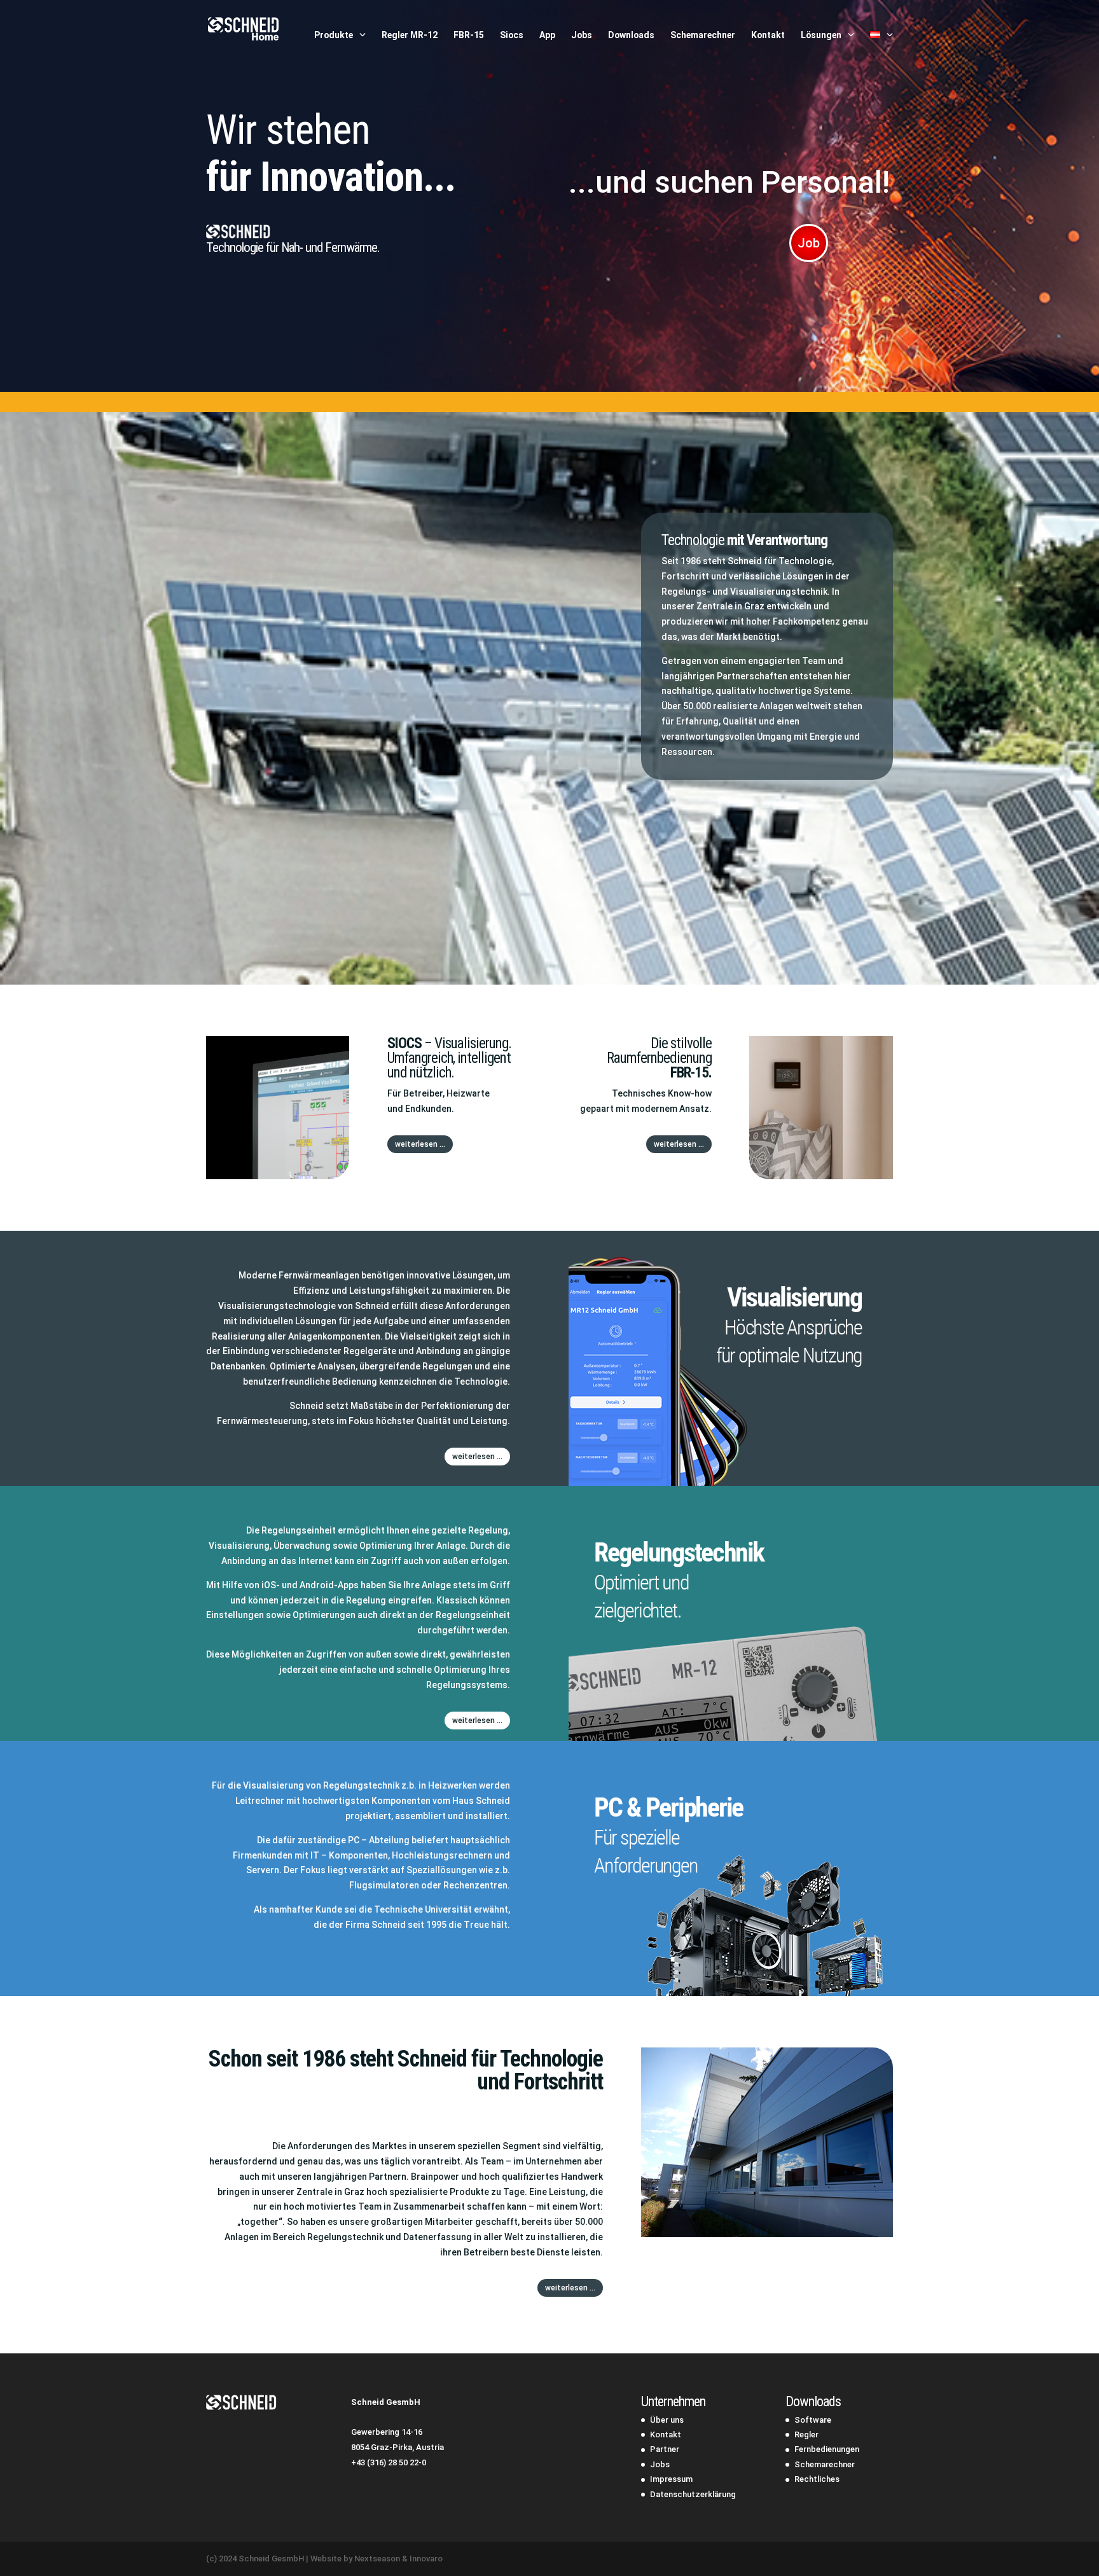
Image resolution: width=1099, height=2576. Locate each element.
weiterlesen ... (420, 1144)
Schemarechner (703, 35)
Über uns (667, 2420)
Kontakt (768, 35)
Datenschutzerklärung (693, 2494)
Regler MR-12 (410, 35)
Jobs (582, 35)
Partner (665, 2449)
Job (809, 243)
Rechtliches (817, 2479)
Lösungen (821, 35)
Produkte (334, 35)
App (547, 35)
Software (813, 2420)
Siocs (512, 35)
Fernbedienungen (827, 2449)
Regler (806, 2434)
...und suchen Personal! (729, 182)
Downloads (631, 35)
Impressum (671, 2479)
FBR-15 (469, 35)
